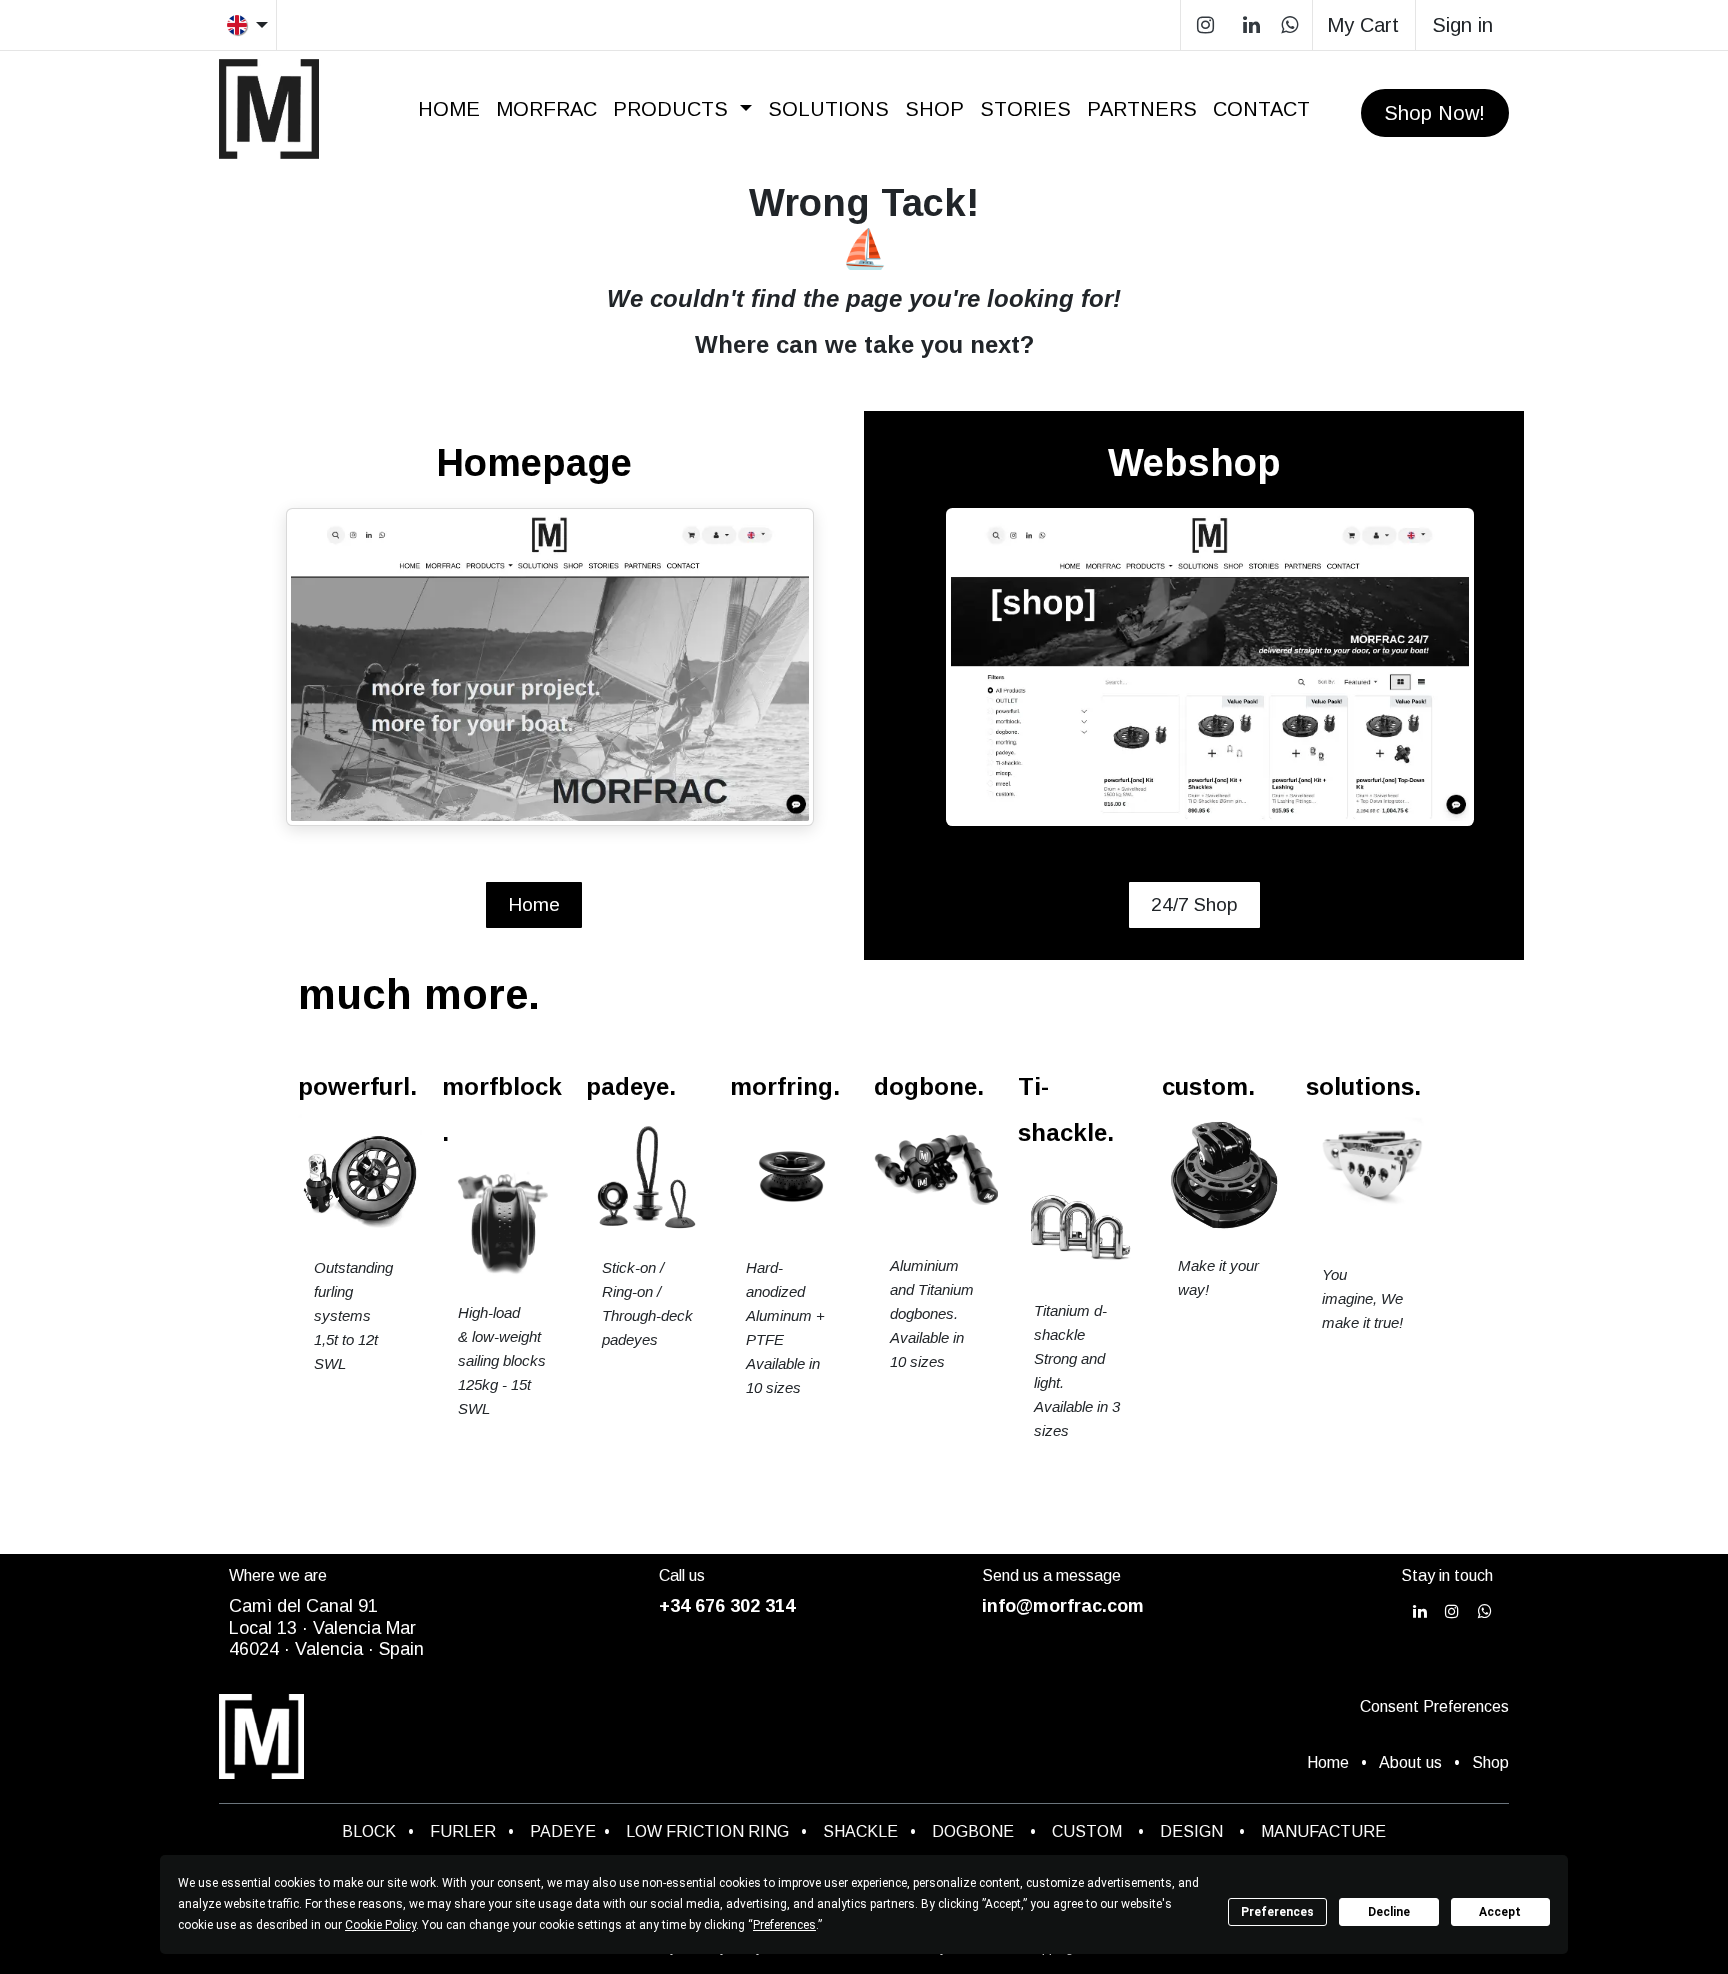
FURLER (463, 1831)
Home (534, 904)
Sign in (1462, 25)
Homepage (534, 463)
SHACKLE (860, 1831)
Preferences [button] (784, 1925)
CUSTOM (1093, 1831)
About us (1410, 1762)
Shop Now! (1434, 113)
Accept (1500, 1912)
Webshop (1194, 463)
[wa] (1289, 25)
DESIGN (1191, 1831)
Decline (1389, 1912)
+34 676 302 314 (727, 1606)
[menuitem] (449, 109)
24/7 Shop (1194, 904)
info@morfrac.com (1063, 1606)
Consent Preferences (1434, 1706)
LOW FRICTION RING (707, 1831)
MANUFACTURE (1323, 1831)
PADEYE (563, 1831)
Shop (1490, 1762)
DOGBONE (973, 1831)
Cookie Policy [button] (380, 1925)
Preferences (1277, 1912)
